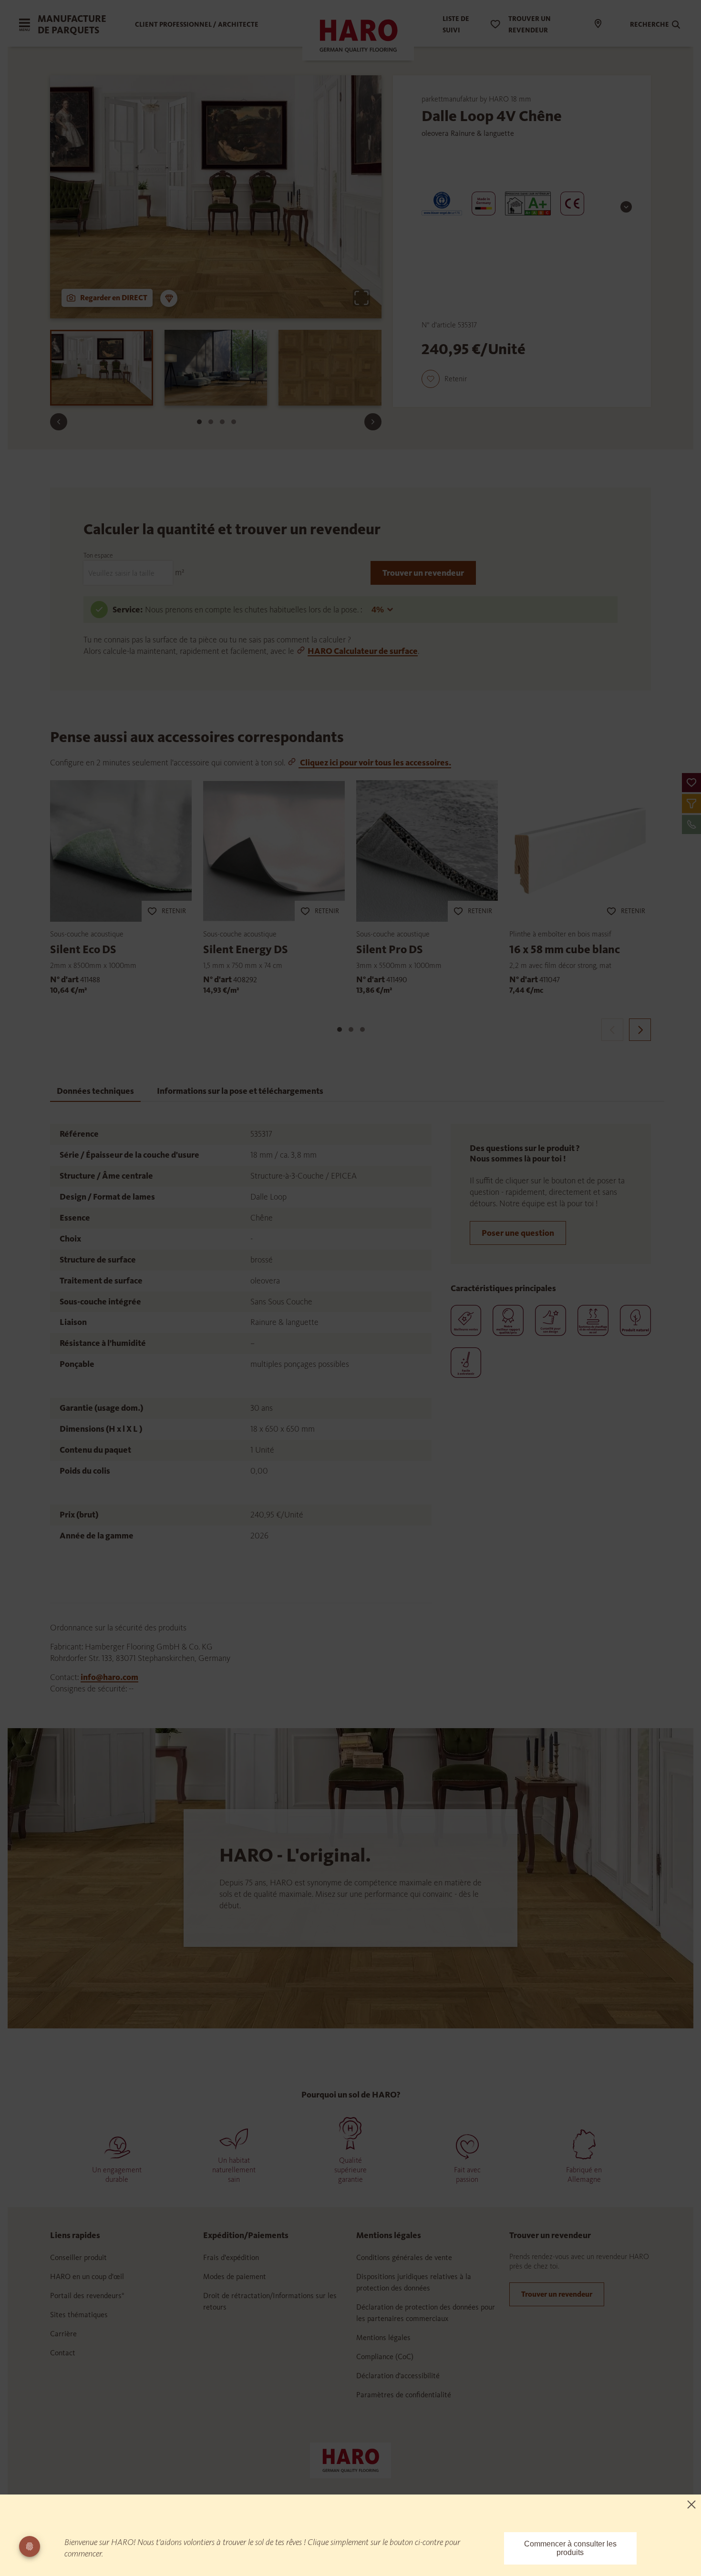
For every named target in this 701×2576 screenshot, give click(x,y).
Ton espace (98, 555)
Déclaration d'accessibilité (398, 2376)
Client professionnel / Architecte (197, 25)
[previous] (612, 1030)
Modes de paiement (235, 2276)
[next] (640, 1030)
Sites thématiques (79, 2315)
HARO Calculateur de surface (363, 651)
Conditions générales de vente (404, 2257)
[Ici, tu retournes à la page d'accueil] (350, 2460)
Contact (63, 2353)
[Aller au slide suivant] (373, 422)
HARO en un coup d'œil (87, 2276)
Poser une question (518, 1233)
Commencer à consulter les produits (570, 2548)
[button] (691, 783)
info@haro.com (109, 1677)
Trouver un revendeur (423, 573)
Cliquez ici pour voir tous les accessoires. (375, 763)
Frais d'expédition (231, 2257)
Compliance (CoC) (385, 2357)
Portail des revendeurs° (87, 2296)
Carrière (63, 2334)
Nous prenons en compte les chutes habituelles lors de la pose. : (254, 610)
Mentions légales (383, 2337)
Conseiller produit (78, 2257)
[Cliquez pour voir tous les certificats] (626, 207)
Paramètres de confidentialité (404, 2395)
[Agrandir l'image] (361, 298)
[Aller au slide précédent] (59, 422)
